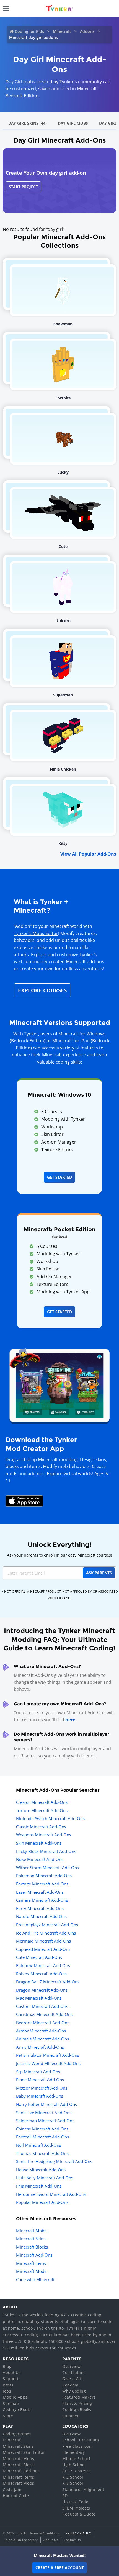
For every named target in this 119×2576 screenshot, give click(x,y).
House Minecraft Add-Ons (41, 2170)
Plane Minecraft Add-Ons (40, 2080)
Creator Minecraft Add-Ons (42, 1802)
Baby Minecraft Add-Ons (40, 2096)
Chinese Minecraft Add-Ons (42, 2129)
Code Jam (12, 2490)
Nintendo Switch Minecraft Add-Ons (50, 1818)
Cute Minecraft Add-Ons (39, 1957)
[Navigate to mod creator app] (59, 1384)
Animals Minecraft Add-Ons (42, 2039)
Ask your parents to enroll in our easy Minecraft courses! (59, 1555)
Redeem (70, 2385)
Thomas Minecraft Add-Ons (42, 2153)
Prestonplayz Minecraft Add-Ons (47, 1925)
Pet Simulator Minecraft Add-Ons (48, 2055)
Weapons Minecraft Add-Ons (44, 1835)
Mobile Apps (15, 2397)
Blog (7, 2366)
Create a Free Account (60, 2568)
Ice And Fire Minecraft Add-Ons (46, 1933)
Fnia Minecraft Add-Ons (39, 2186)
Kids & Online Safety (22, 2540)
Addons (87, 31)
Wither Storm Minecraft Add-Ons (47, 1868)
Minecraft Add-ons (21, 2471)
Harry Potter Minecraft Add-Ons (46, 2104)
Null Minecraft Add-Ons (39, 2145)
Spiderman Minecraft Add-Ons (45, 2121)
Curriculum (73, 2373)
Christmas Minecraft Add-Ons (44, 2014)
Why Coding (74, 2391)
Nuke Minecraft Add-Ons (40, 1859)
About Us (12, 2373)
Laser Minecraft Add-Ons (40, 1892)
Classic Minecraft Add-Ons (41, 1827)
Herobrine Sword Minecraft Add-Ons (51, 2194)
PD (65, 2496)
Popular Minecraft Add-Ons (42, 2202)
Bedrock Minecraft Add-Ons (43, 2023)
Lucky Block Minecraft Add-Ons (46, 1851)
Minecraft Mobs (31, 2231)
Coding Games (17, 2434)
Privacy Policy (78, 2533)
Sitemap (11, 2403)
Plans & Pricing (77, 2403)
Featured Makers (79, 2397)
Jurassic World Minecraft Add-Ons (48, 2063)
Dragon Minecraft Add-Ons (42, 1990)
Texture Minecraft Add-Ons (42, 1810)
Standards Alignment (83, 2490)
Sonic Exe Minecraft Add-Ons (44, 2113)
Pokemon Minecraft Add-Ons (44, 1876)
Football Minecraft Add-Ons (42, 2137)
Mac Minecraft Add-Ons (39, 1998)
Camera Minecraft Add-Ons (42, 1900)
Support (11, 2379)
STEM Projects (76, 2508)
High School (74, 2465)
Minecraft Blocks (32, 2247)
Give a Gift (73, 2379)
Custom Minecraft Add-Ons (42, 2006)
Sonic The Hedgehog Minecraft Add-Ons (54, 2161)
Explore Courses (42, 990)
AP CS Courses (77, 2471)
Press (8, 2385)
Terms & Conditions (45, 2533)
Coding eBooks (17, 2409)
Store (8, 2416)
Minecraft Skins (31, 2239)
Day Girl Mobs (73, 123)
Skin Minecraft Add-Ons (39, 1843)
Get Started (59, 1177)
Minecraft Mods (31, 2271)
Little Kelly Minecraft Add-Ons (45, 2178)
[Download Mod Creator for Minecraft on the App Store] (24, 1501)
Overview (71, 2366)
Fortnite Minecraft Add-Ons (42, 1884)
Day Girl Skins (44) (28, 123)
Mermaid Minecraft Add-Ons (43, 1941)
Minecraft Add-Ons (34, 2255)
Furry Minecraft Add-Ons (40, 1908)
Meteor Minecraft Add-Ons (42, 2088)
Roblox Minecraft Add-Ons (41, 1974)
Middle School (76, 2459)
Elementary (73, 2452)
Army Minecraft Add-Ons (40, 2047)
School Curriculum (81, 2440)
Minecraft (62, 31)
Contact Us (72, 2540)
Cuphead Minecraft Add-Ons (43, 1949)
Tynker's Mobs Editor (36, 933)
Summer (71, 2416)
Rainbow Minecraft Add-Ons (43, 1965)
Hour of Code (16, 2496)
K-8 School (73, 2483)
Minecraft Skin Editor (24, 2452)
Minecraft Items (31, 2263)
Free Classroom (77, 2446)
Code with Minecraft (35, 2279)
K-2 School (73, 2477)
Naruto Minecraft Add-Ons (41, 1916)
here (70, 1720)
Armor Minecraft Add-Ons (41, 2031)
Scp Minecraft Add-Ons (38, 2072)
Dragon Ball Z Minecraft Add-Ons (48, 1982)
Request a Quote (79, 2514)
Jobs (7, 2391)
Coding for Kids (29, 31)
